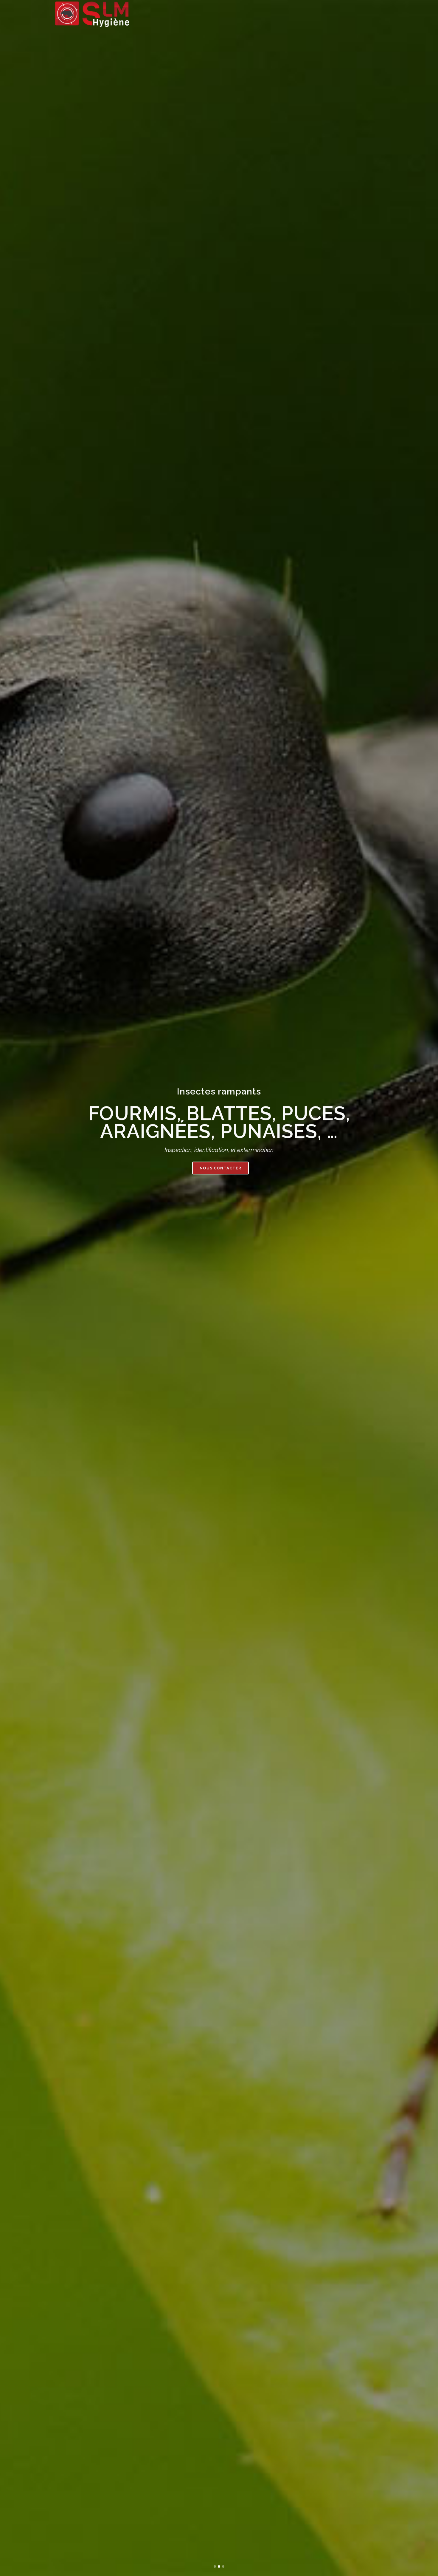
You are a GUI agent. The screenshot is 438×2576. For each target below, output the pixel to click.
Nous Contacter (220, 1161)
